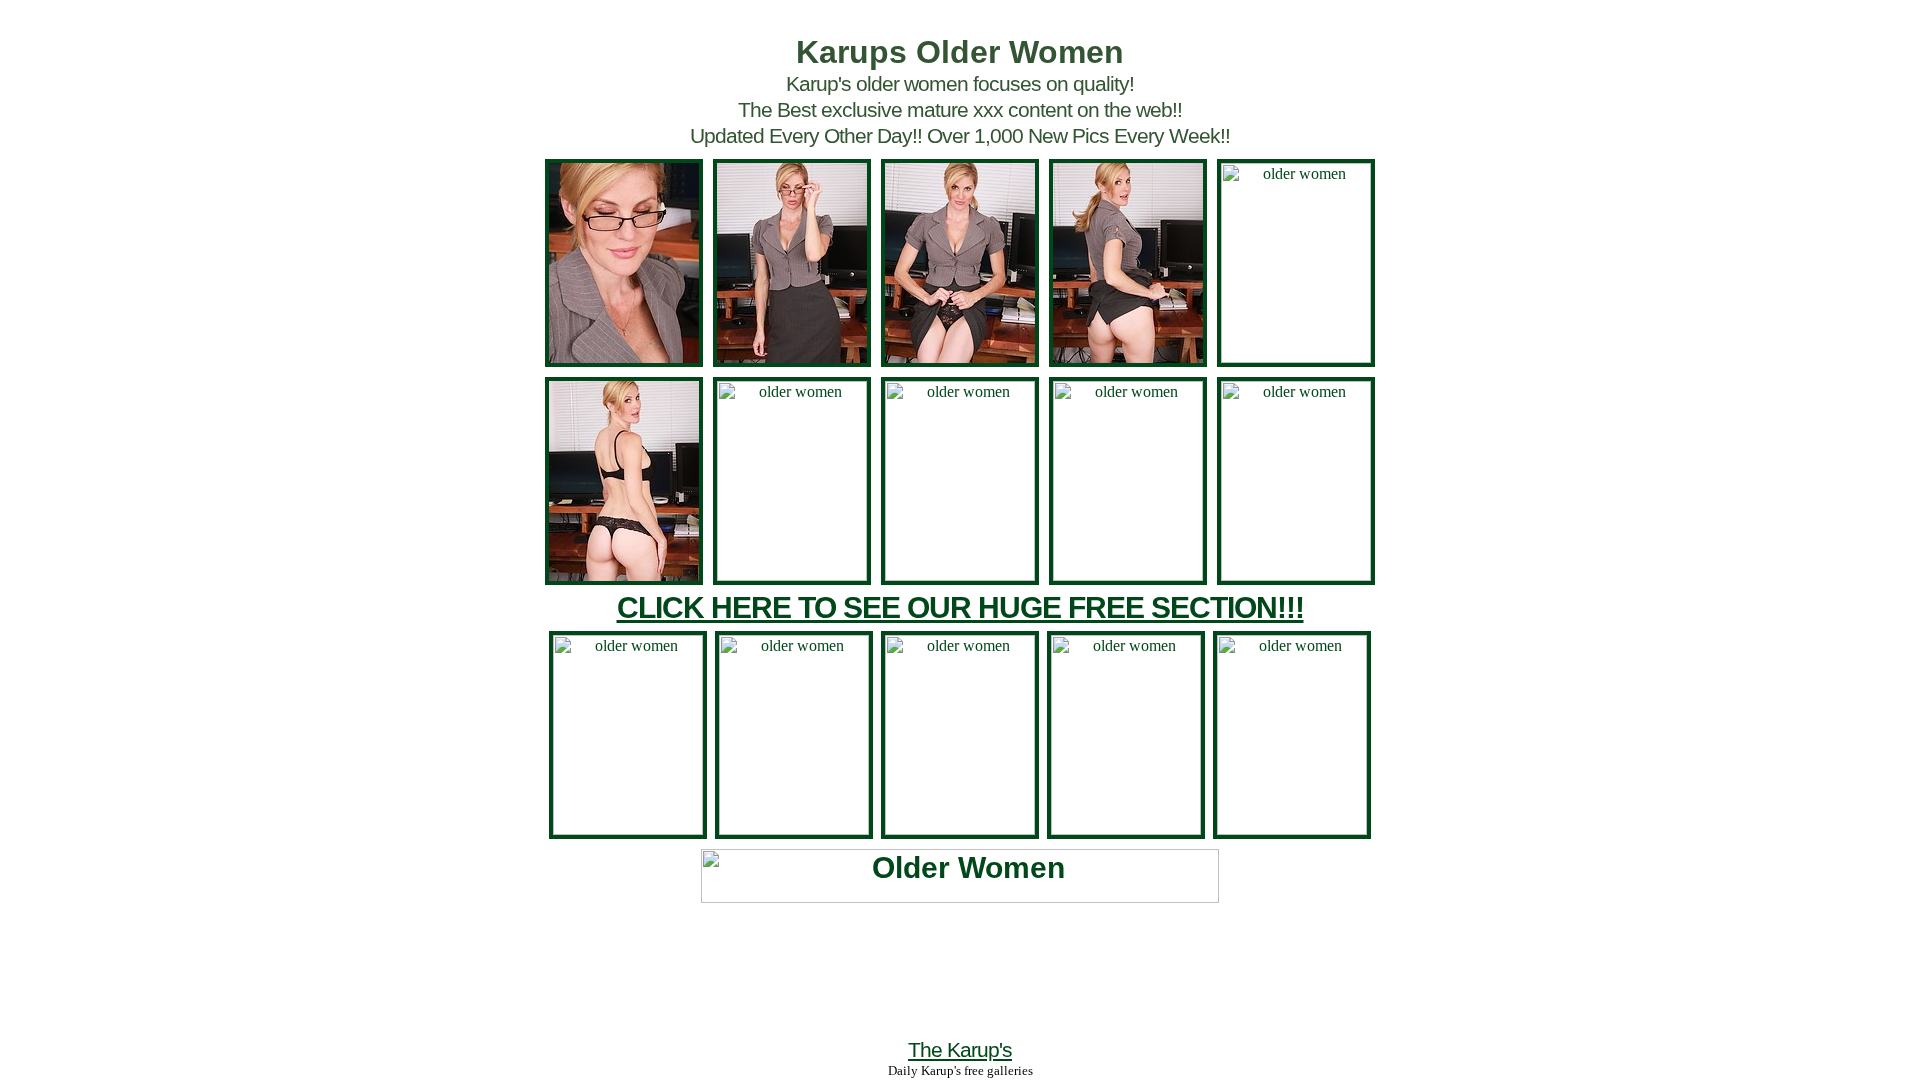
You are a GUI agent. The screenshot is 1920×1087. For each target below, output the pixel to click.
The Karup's (960, 1049)
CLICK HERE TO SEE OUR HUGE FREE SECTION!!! (960, 607)
